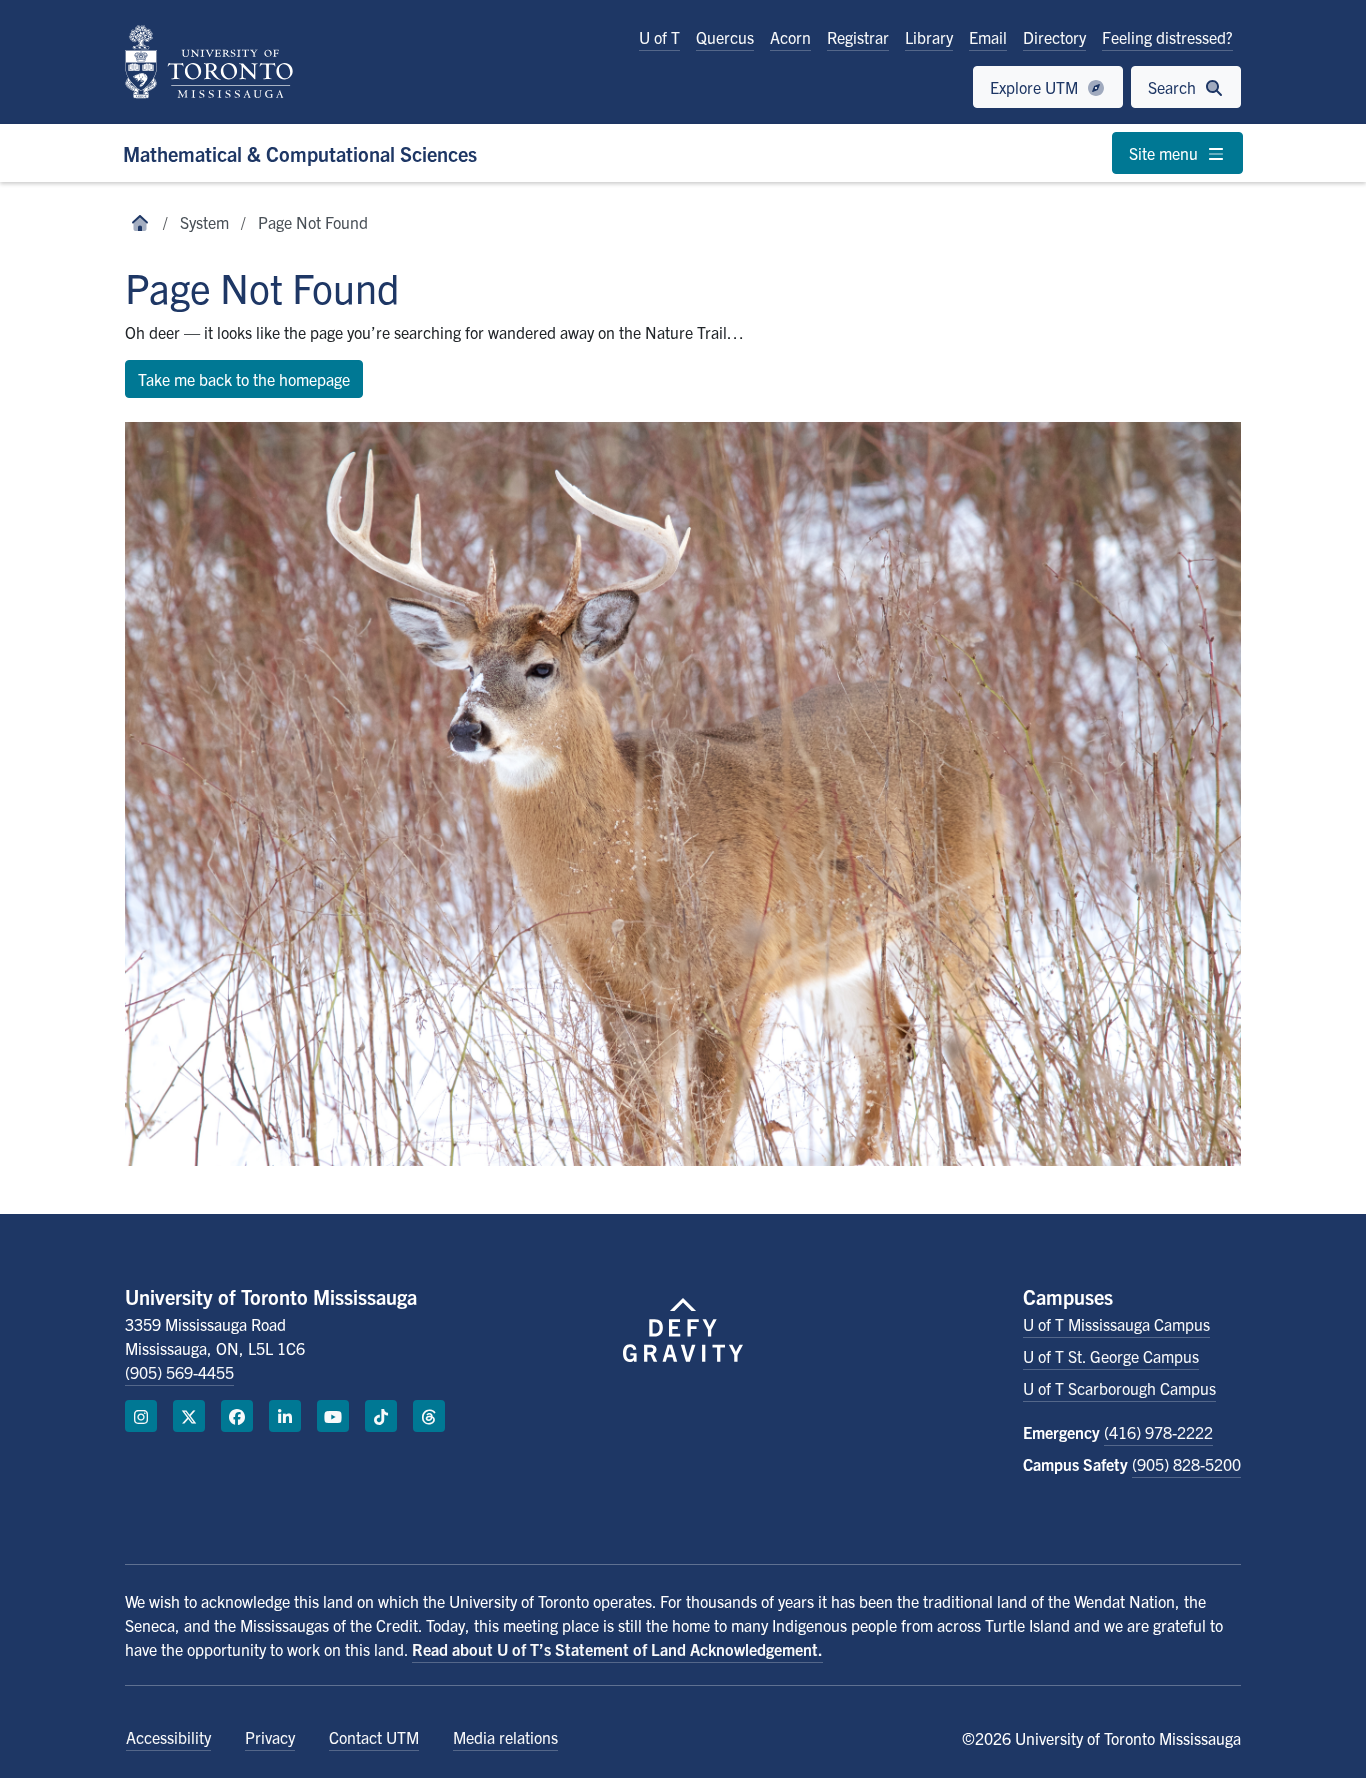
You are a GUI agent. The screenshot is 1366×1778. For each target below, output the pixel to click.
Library (929, 37)
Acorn (790, 37)
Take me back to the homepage (244, 379)
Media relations (505, 1737)
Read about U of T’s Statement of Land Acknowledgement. (617, 1649)
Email (988, 37)
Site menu (1165, 153)
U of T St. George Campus (1111, 1356)
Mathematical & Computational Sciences (300, 153)
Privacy (270, 1737)
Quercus (725, 37)
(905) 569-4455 (179, 1372)
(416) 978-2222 (1158, 1432)
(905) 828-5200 (1186, 1464)
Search (1174, 87)
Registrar (858, 37)
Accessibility (168, 1737)
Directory (1054, 37)
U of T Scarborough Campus (1119, 1388)
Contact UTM (374, 1737)
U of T (659, 37)
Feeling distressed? (1167, 37)
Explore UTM (1036, 87)
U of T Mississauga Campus (1116, 1324)
